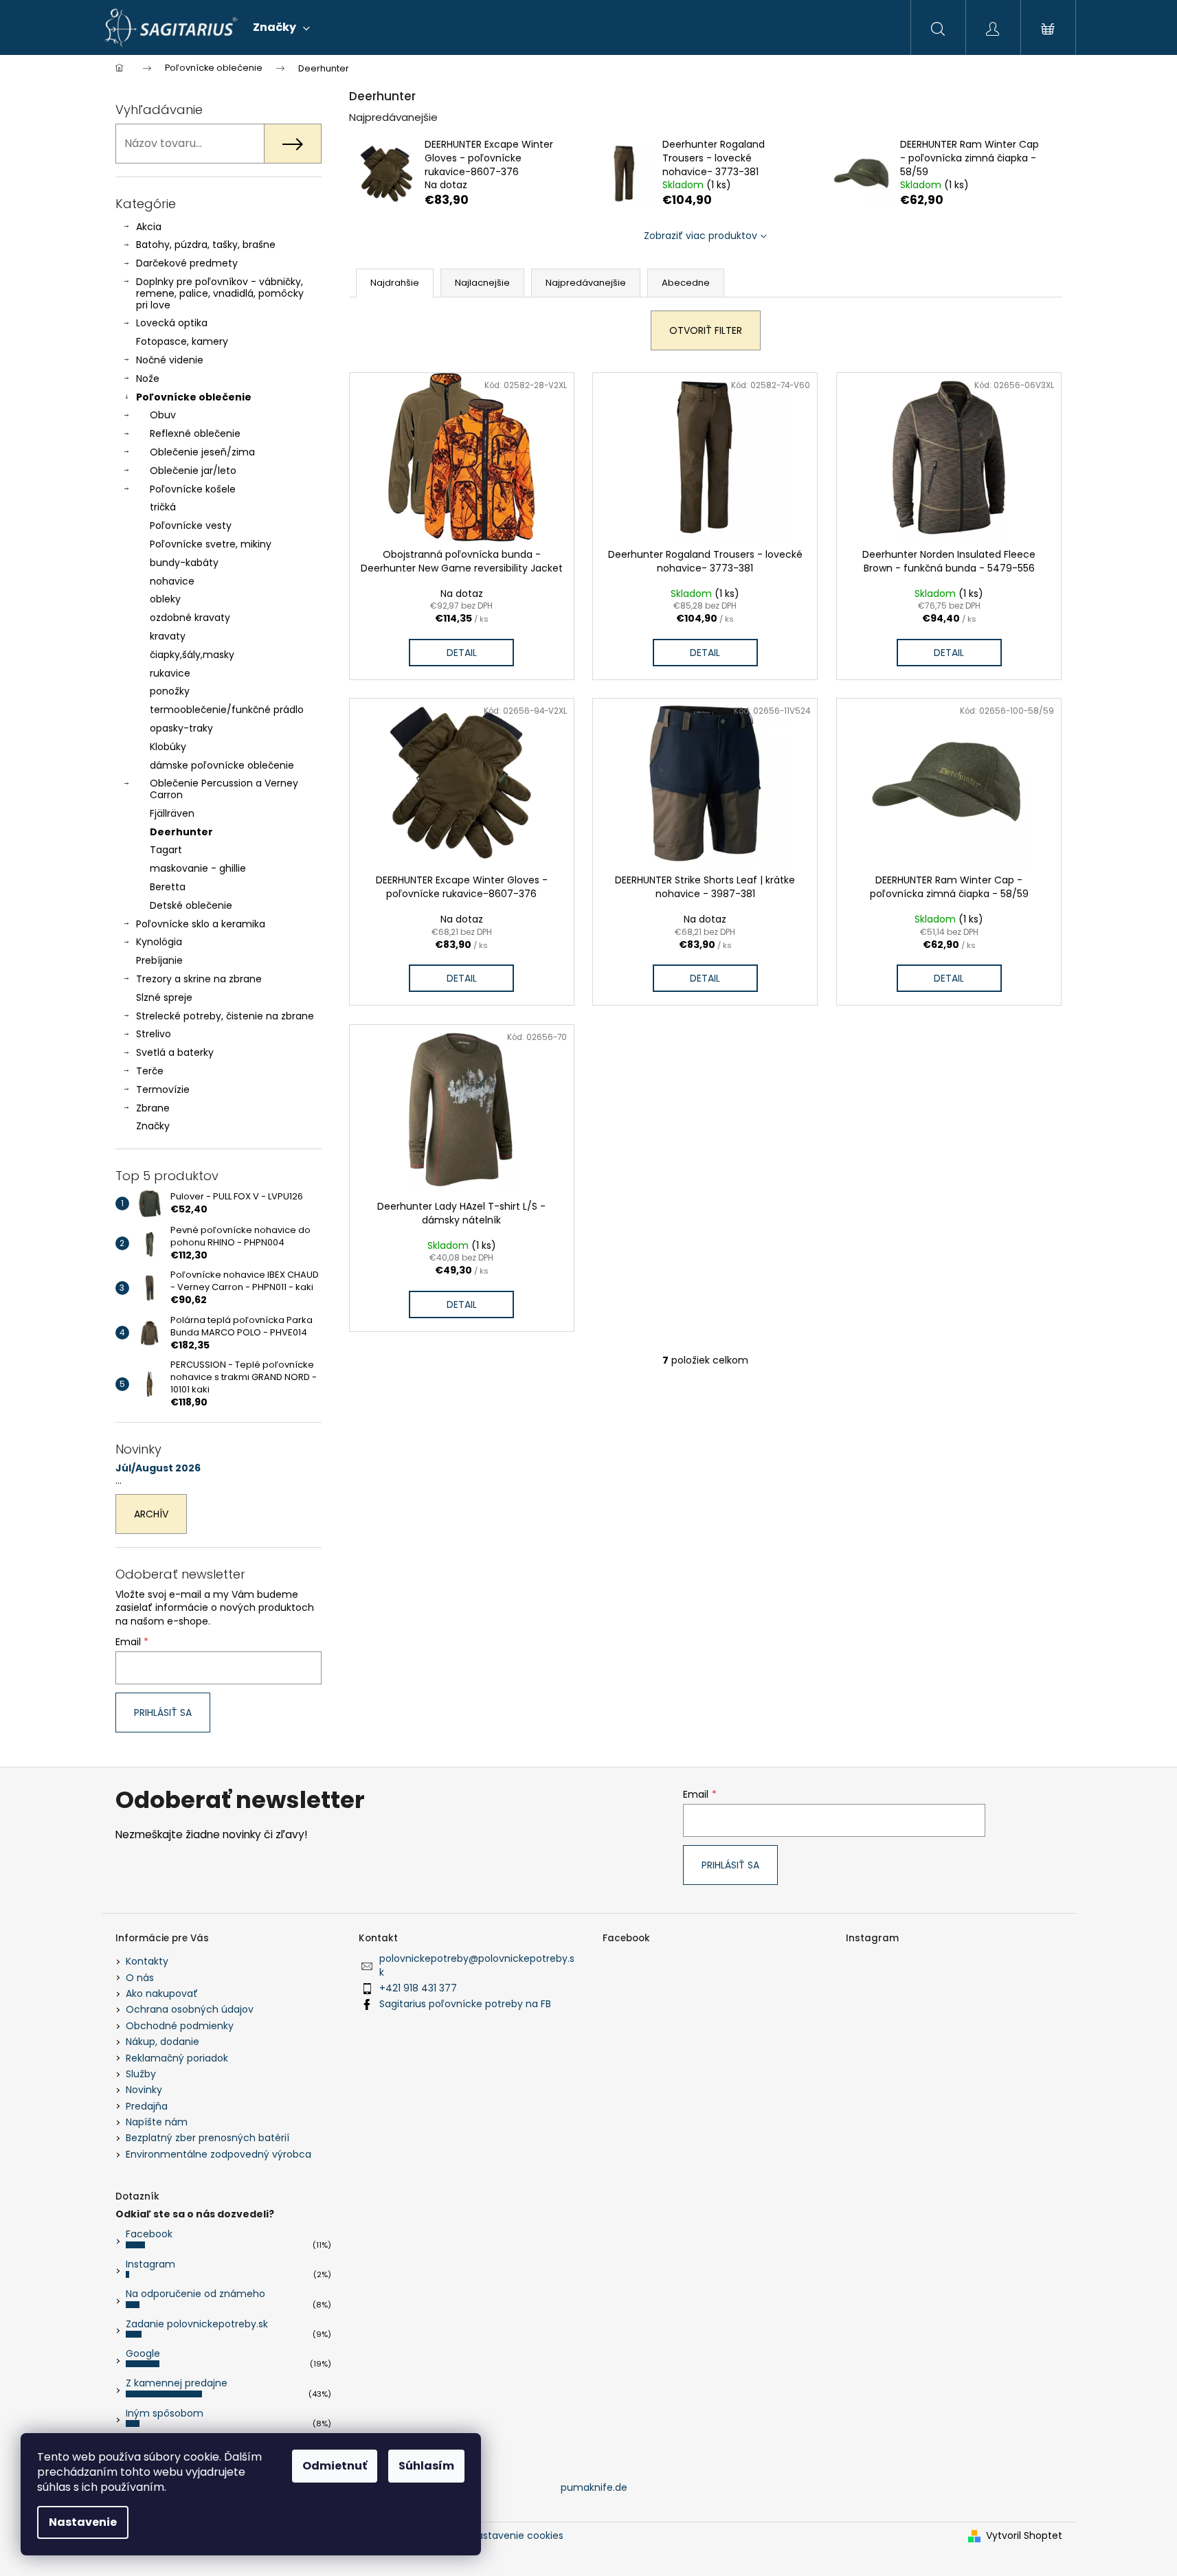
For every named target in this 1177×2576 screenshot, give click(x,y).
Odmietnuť (335, 2466)
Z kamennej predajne (177, 2383)
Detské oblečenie (191, 905)
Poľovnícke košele (193, 489)
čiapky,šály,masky (192, 655)
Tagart (166, 850)
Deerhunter (181, 832)
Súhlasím (426, 2466)
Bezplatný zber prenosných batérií (208, 2138)
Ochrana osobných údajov (190, 2009)
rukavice (170, 673)
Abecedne (686, 283)
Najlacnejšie (482, 283)
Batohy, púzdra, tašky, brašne (206, 245)
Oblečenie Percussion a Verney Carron (224, 789)
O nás (140, 1978)
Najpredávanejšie (586, 283)
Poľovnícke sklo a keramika (201, 924)
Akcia (149, 227)
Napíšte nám (157, 2122)
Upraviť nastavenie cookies (498, 2535)
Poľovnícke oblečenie (194, 397)
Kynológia (159, 942)
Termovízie (163, 1089)
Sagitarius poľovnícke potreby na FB (465, 2004)
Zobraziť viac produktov (700, 236)
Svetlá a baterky (175, 1052)
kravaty (168, 636)
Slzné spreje (164, 997)
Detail (462, 653)
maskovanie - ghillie (198, 868)
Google (143, 2353)
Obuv (163, 415)
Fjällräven (172, 813)
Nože (148, 379)
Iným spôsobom (165, 2413)
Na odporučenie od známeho (195, 2294)
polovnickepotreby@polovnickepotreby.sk (477, 1965)
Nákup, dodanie (162, 2042)
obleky (165, 599)
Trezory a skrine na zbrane (199, 979)
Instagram (150, 2264)
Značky (153, 1126)
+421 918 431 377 (418, 1988)
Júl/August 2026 (158, 1468)
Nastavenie (83, 2522)
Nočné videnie (170, 360)
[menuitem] (281, 27)
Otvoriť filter (706, 330)
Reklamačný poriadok (177, 2058)
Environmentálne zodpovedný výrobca (218, 2154)
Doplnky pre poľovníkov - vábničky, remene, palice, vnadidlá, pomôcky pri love (220, 293)
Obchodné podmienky (180, 2026)
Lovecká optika (172, 323)
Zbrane (153, 1108)
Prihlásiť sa (163, 1713)
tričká (163, 507)
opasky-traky (181, 728)
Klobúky (168, 747)
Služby (141, 2074)
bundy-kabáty (184, 563)
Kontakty (147, 1961)
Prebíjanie (159, 960)
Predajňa (147, 2106)
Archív (151, 1514)
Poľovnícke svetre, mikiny (211, 544)
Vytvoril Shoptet (1024, 2536)
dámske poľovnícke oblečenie (222, 765)
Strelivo (154, 1034)
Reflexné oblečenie (195, 433)
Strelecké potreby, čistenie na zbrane (225, 1016)
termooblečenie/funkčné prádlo (227, 710)
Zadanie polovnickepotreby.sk (197, 2324)
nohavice (172, 581)
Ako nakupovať (162, 1993)
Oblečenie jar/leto (193, 471)
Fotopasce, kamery (182, 341)
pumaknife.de (594, 2487)
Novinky (144, 2090)
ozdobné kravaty (190, 618)
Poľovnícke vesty (191, 526)
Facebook (149, 2234)
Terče (150, 1071)
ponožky (170, 691)
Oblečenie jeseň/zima (202, 452)
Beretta (168, 887)
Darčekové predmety (187, 263)
